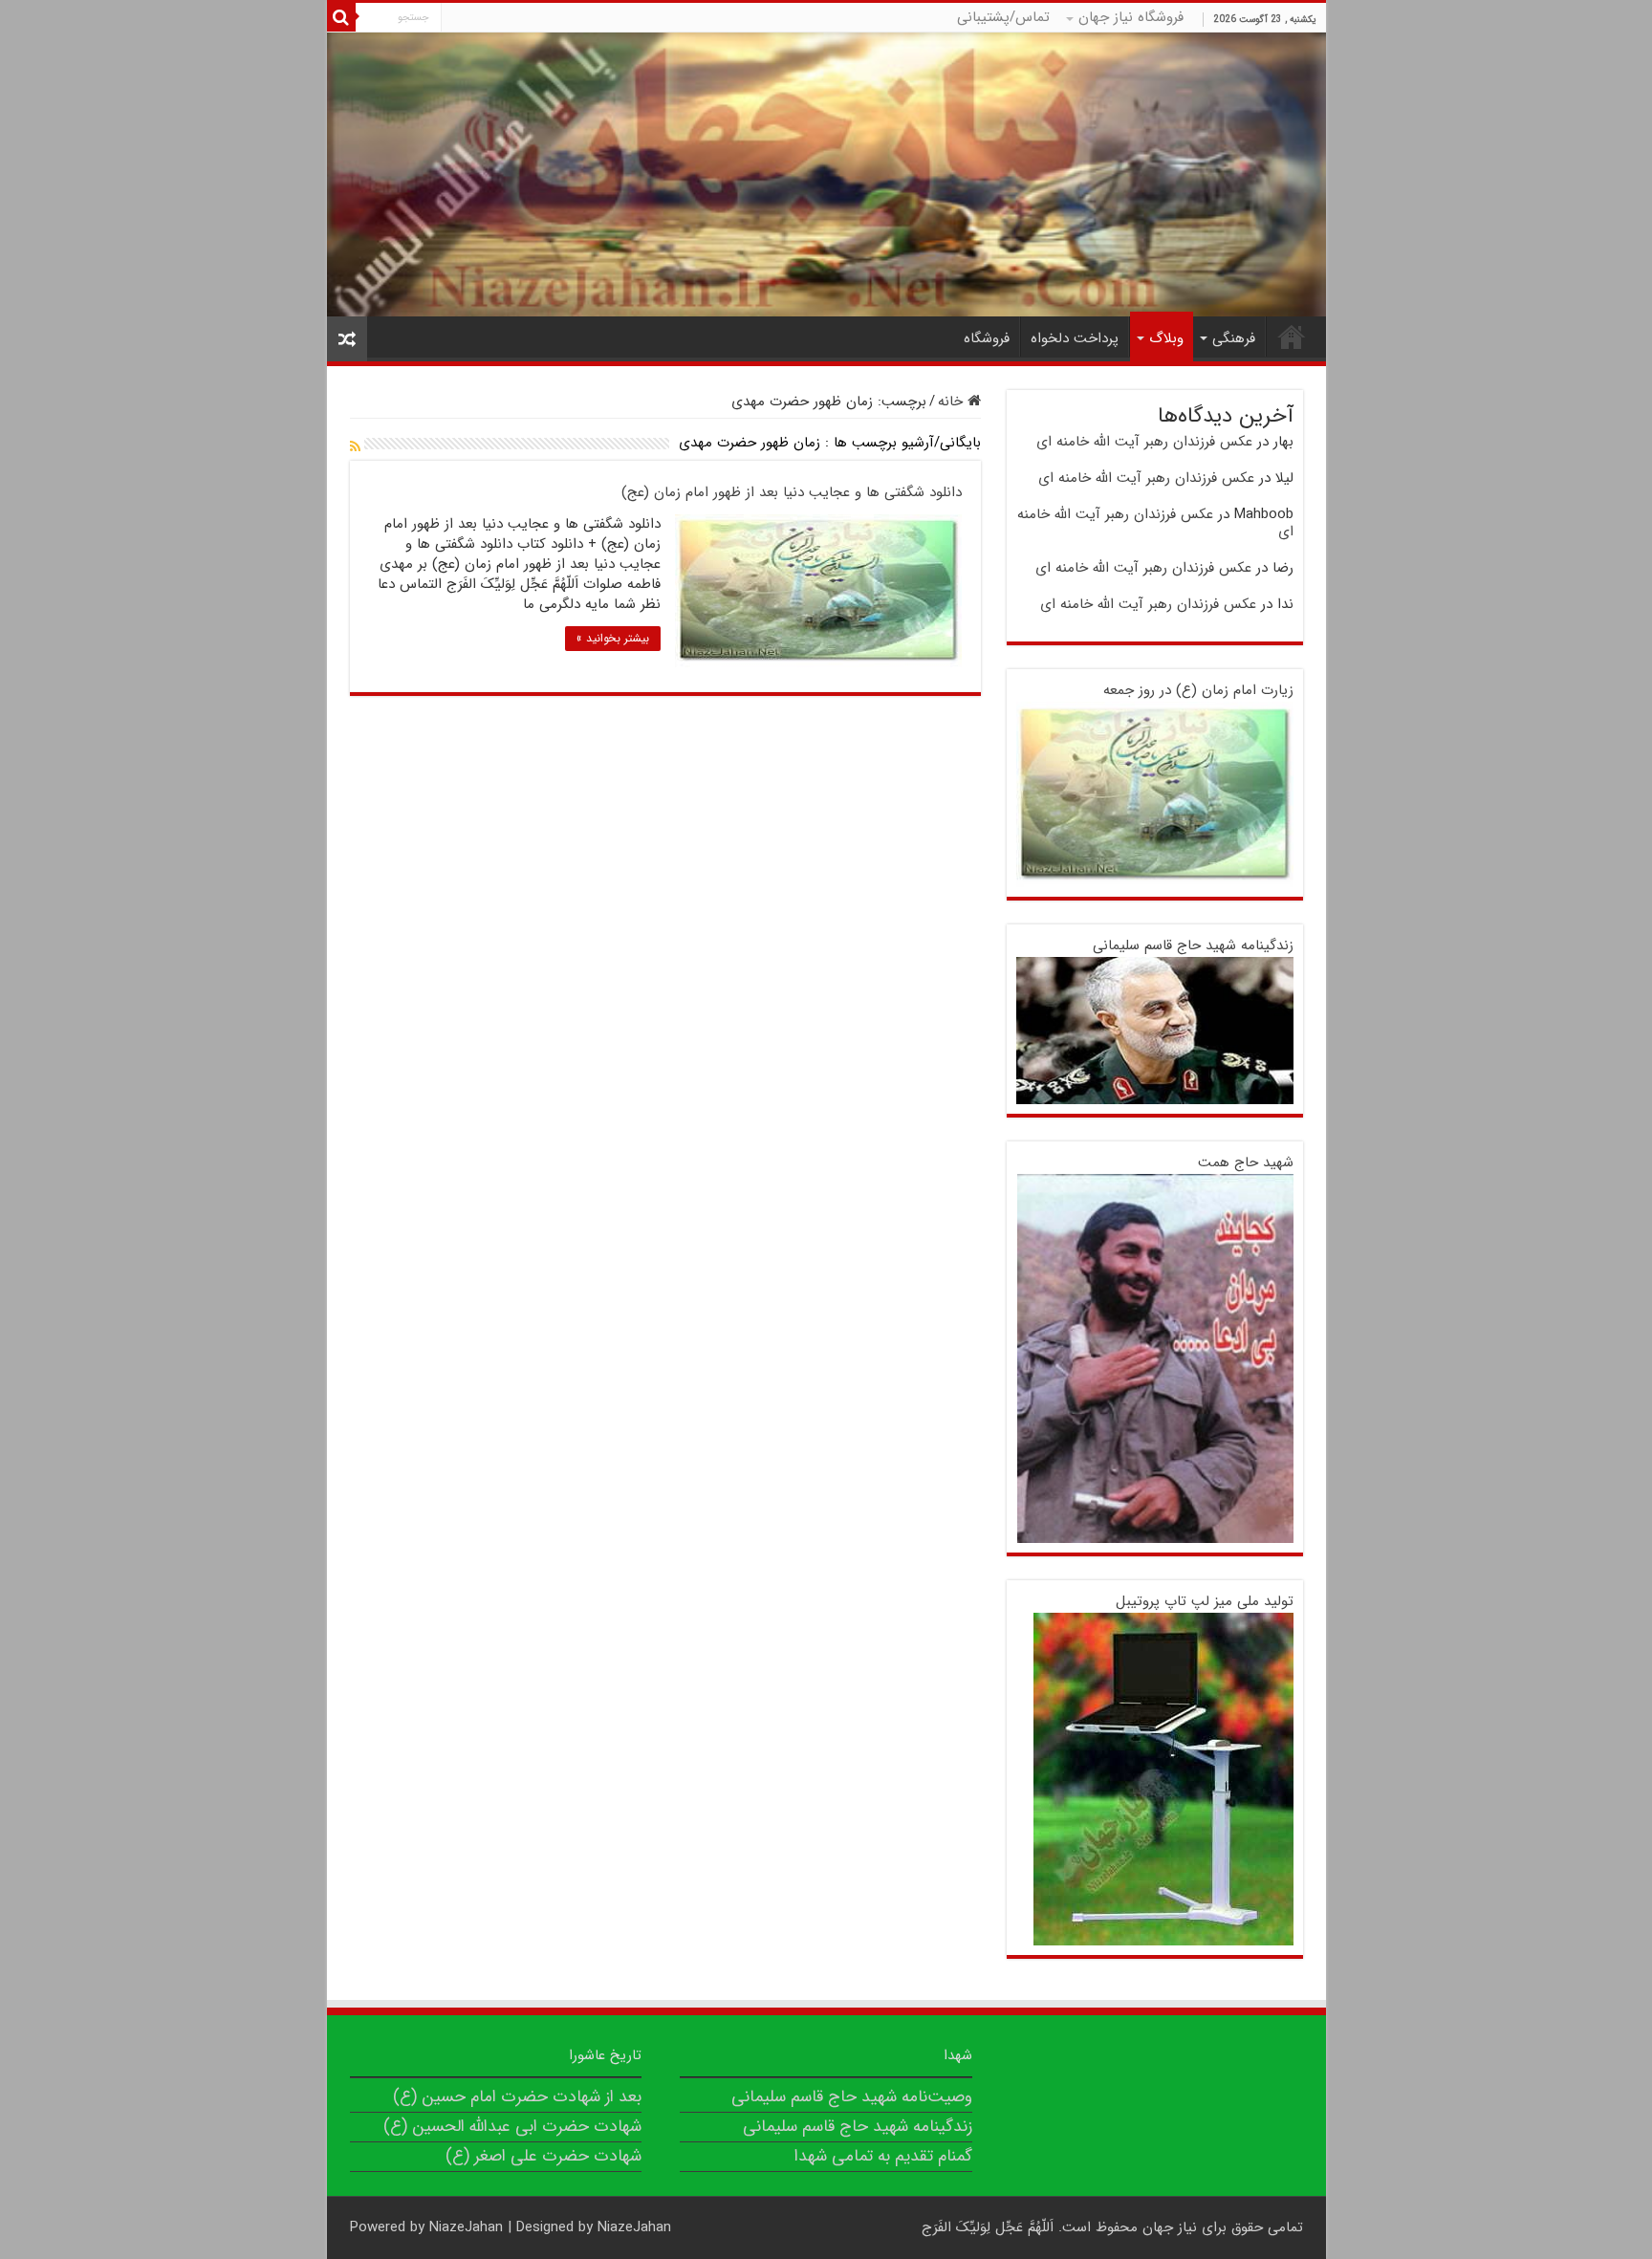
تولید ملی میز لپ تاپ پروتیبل (1205, 1601)
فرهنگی (1234, 338)
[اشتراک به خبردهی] (355, 447)
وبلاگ (1166, 338)
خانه (953, 402)
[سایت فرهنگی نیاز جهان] (826, 174)
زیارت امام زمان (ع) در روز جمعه (1198, 690)
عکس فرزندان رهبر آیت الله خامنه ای (1144, 442)
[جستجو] (341, 17)
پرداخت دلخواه (1075, 338)
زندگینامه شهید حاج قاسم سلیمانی (1193, 945)
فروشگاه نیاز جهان (1131, 17)
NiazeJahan (466, 2227)
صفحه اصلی (1292, 337)
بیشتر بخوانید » (613, 638)
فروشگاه (987, 338)
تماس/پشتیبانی (1003, 17)
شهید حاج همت (1246, 1162)
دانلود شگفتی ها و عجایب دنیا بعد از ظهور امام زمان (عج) (792, 492)
